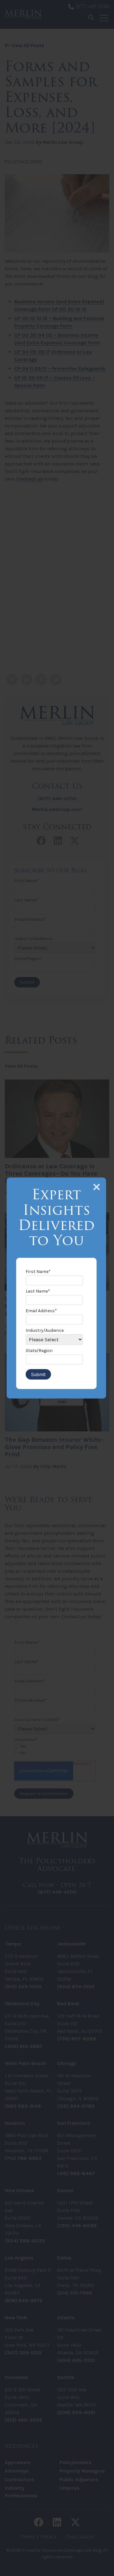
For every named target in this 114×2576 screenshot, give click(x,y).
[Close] (97, 1187)
